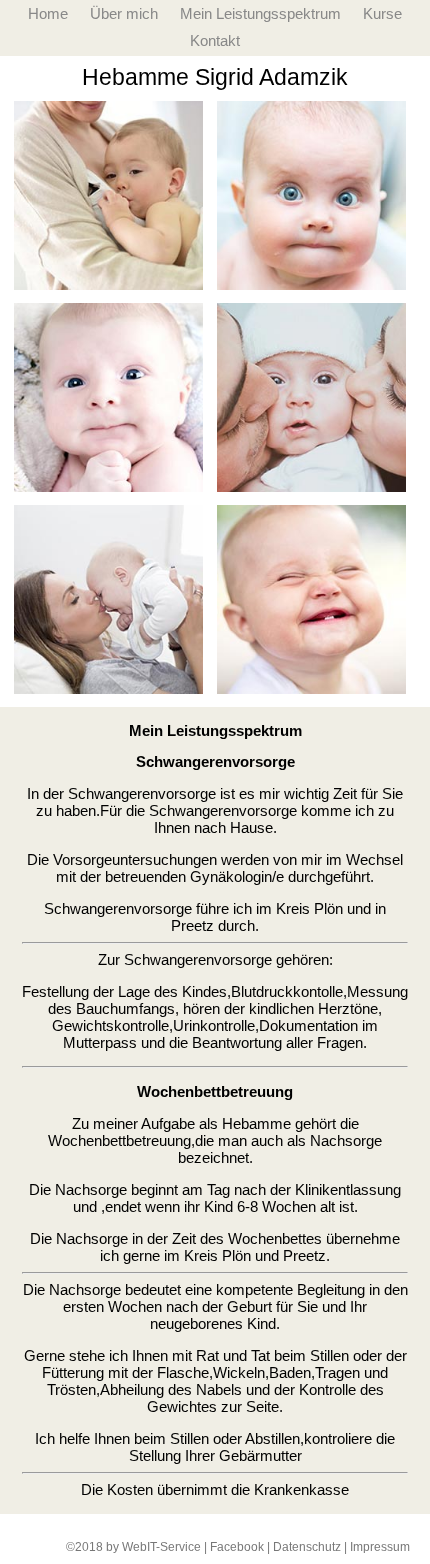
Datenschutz (307, 1547)
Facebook (237, 1547)
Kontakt (215, 40)
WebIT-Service (161, 1547)
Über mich (124, 13)
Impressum (380, 1547)
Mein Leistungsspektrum (260, 13)
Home (48, 13)
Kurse (382, 13)
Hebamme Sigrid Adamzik (215, 77)
